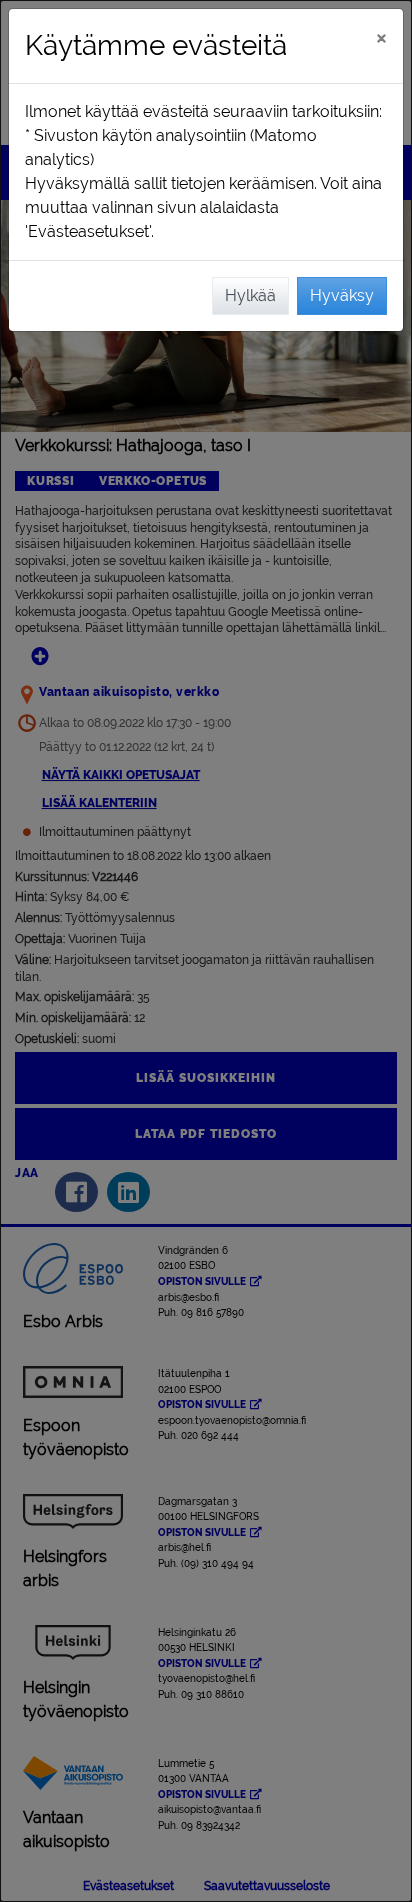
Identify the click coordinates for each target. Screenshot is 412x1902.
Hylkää (250, 295)
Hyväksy (342, 295)
